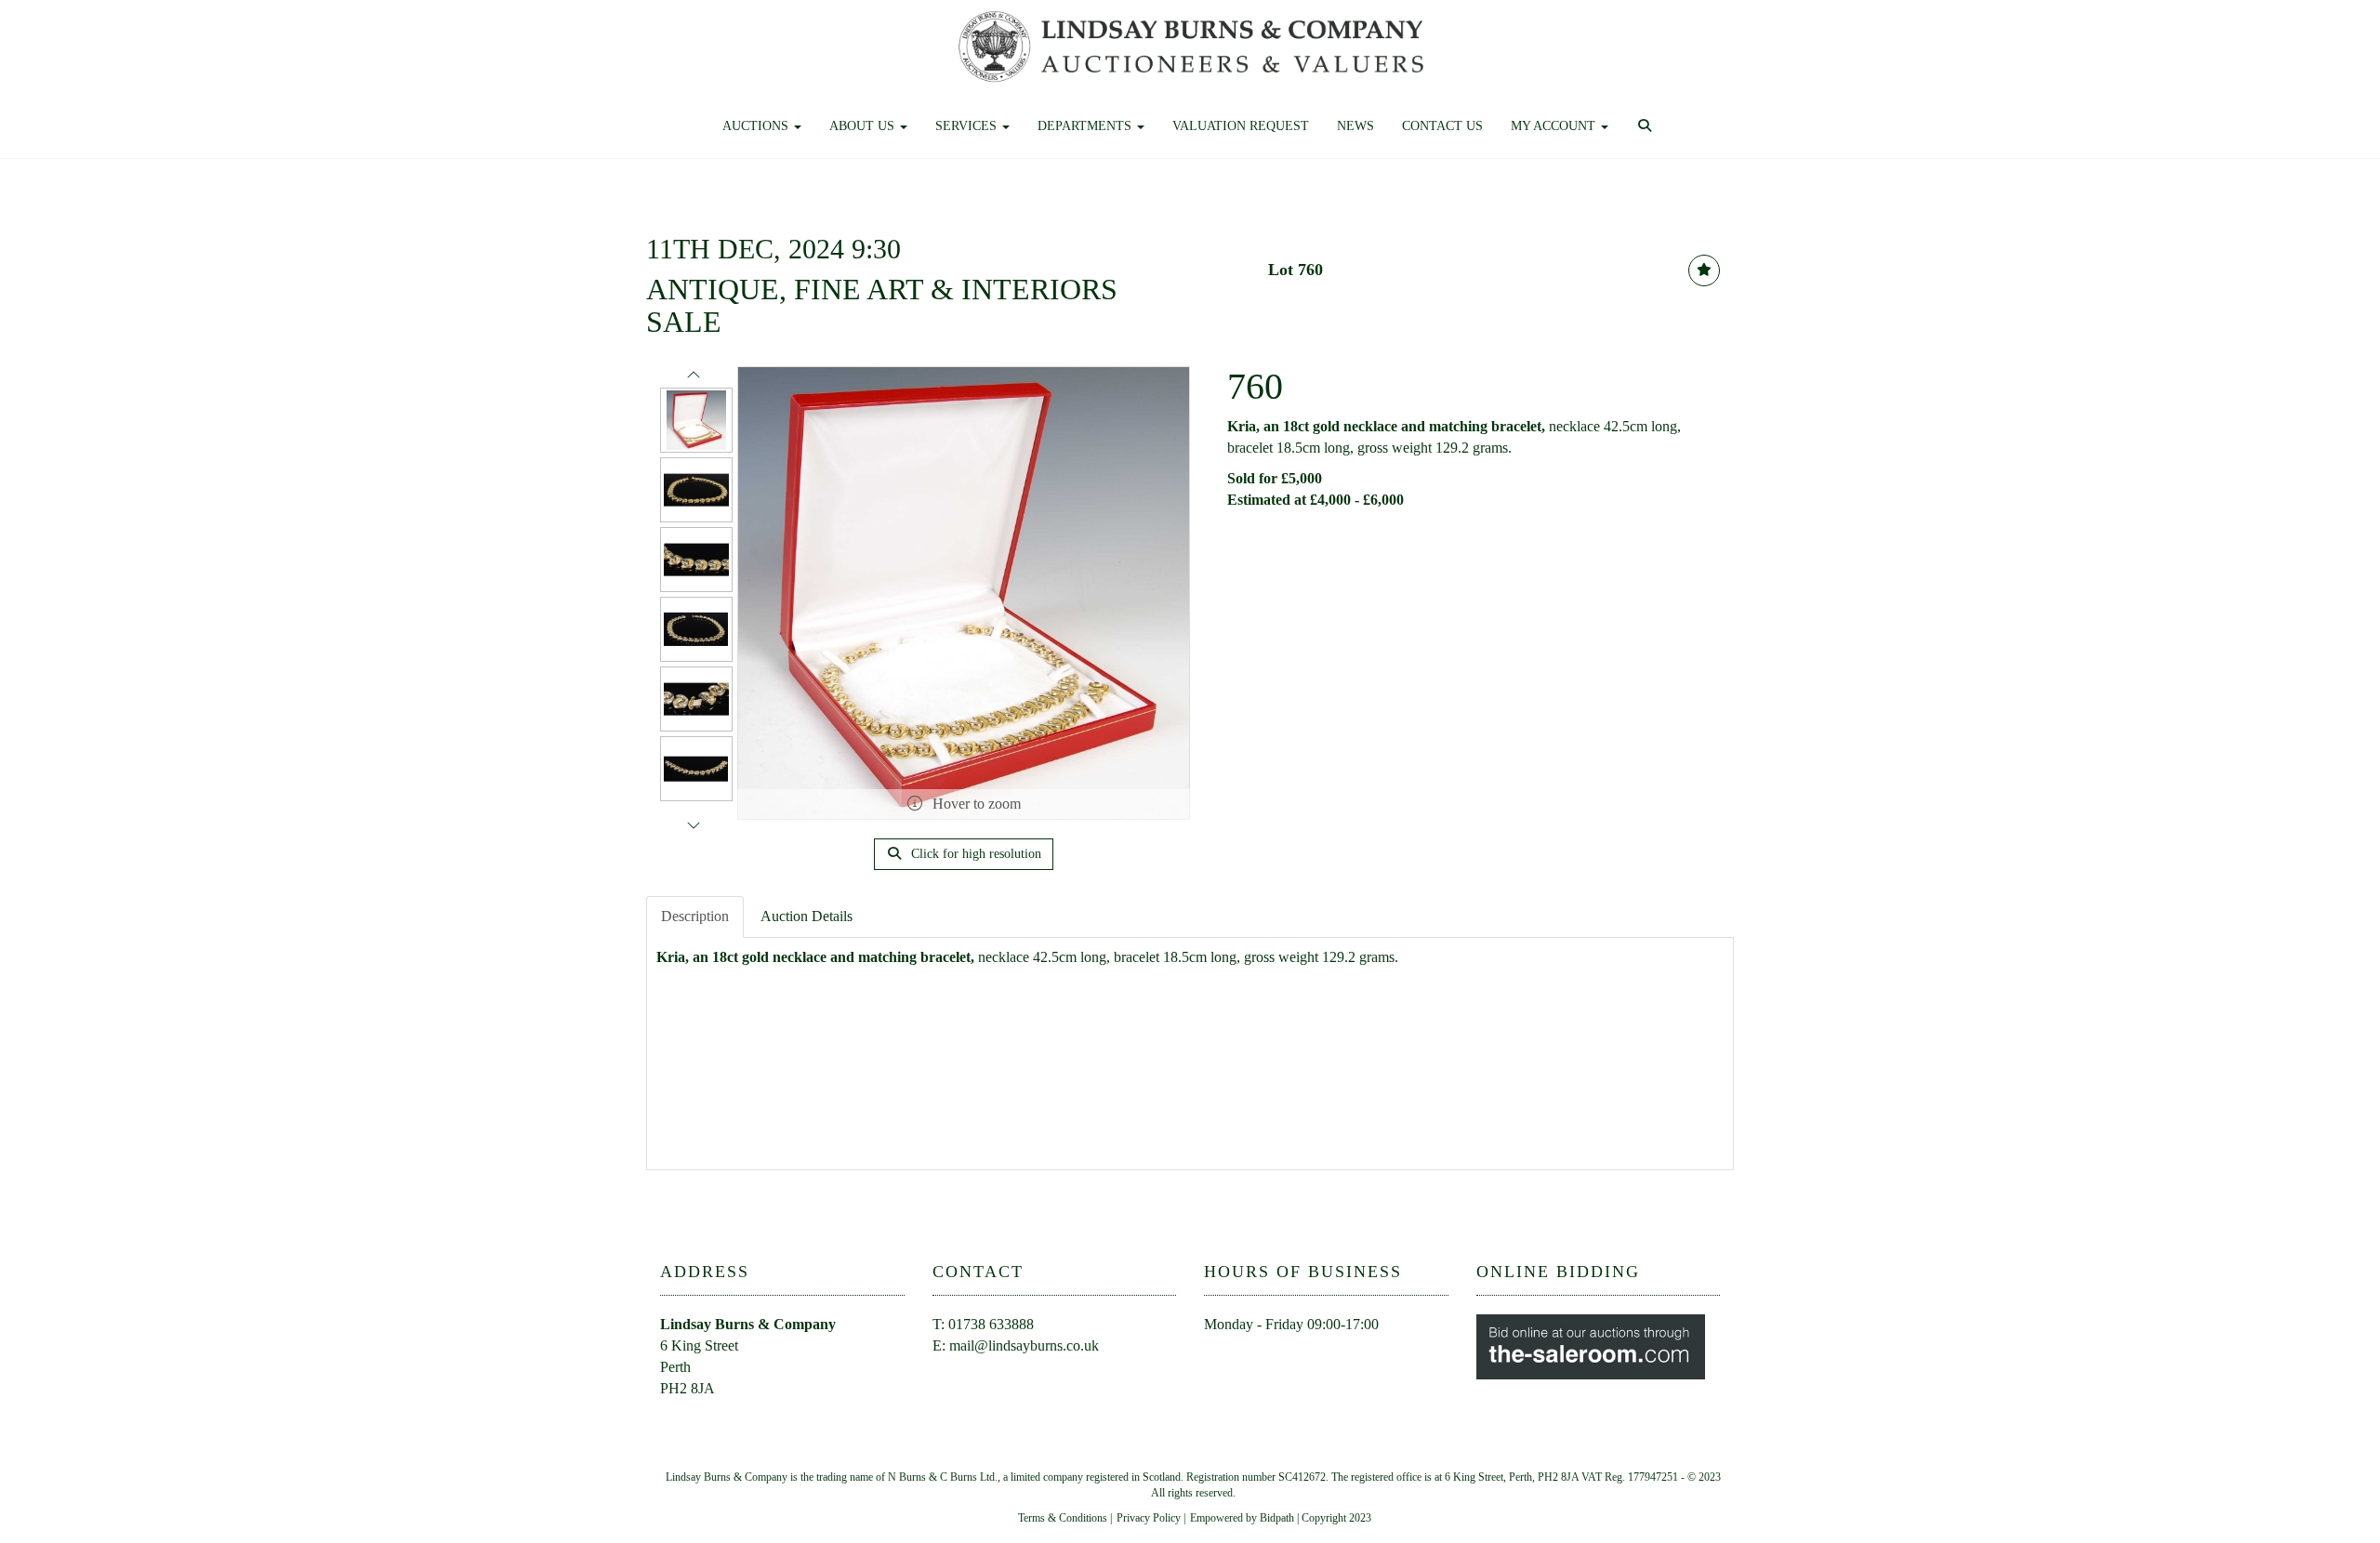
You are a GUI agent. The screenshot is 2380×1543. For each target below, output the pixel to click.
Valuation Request (1241, 126)
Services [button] (968, 126)
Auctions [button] (757, 126)
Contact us (1442, 126)
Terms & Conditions (1063, 1518)
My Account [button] (1555, 126)
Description (695, 916)
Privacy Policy (1149, 1518)
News (1355, 126)
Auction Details (807, 916)
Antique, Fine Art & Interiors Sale (882, 305)
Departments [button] (1086, 126)
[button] (1647, 126)
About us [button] (864, 126)
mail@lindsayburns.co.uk (1024, 1345)
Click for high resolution (974, 854)
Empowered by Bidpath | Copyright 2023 (1281, 1518)
